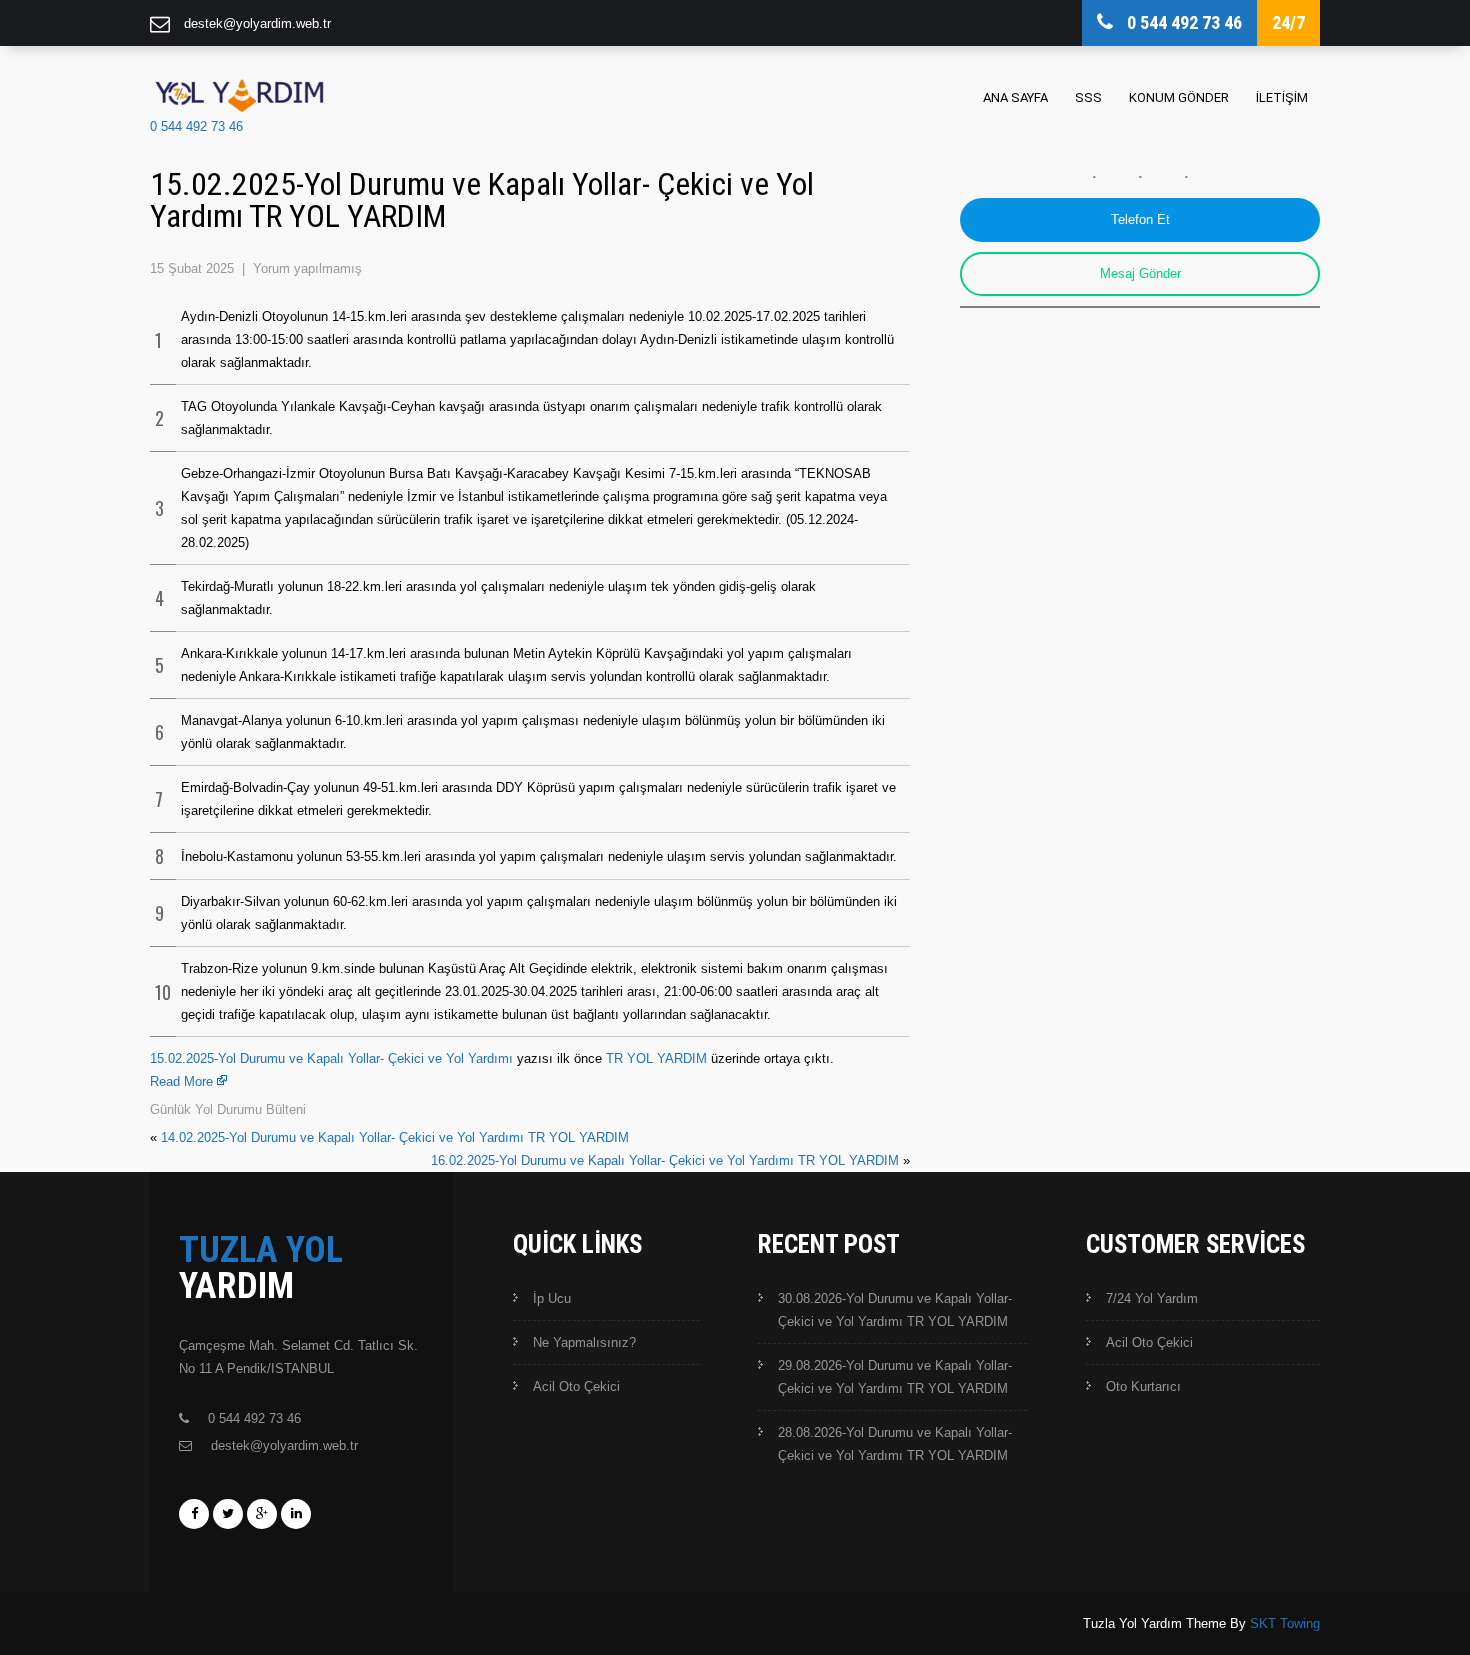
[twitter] (228, 1514)
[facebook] (194, 1514)
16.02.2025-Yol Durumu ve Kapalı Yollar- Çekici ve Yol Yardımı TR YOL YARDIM (665, 1160)
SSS (1088, 97)
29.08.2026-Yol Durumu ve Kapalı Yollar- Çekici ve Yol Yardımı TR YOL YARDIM (895, 1377)
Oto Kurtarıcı (1143, 1386)
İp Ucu (552, 1298)
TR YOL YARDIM (656, 1058)
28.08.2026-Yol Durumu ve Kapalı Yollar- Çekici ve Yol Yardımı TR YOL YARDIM (895, 1444)
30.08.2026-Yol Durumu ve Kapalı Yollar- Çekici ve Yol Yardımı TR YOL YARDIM (895, 1310)
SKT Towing (1285, 1623)
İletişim (1282, 97)
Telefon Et (1140, 219)
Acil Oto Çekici (576, 1386)
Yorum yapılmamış (307, 268)
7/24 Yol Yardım (1152, 1298)
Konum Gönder (1179, 97)
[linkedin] (296, 1514)
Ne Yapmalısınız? (584, 1342)
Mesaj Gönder (1140, 273)
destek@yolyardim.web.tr (257, 23)
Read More (181, 1081)
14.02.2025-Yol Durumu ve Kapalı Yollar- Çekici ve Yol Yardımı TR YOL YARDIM (395, 1137)
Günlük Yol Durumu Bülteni (228, 1109)
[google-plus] (262, 1514)
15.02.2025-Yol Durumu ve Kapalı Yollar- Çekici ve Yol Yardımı (331, 1058)
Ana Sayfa (1015, 97)
